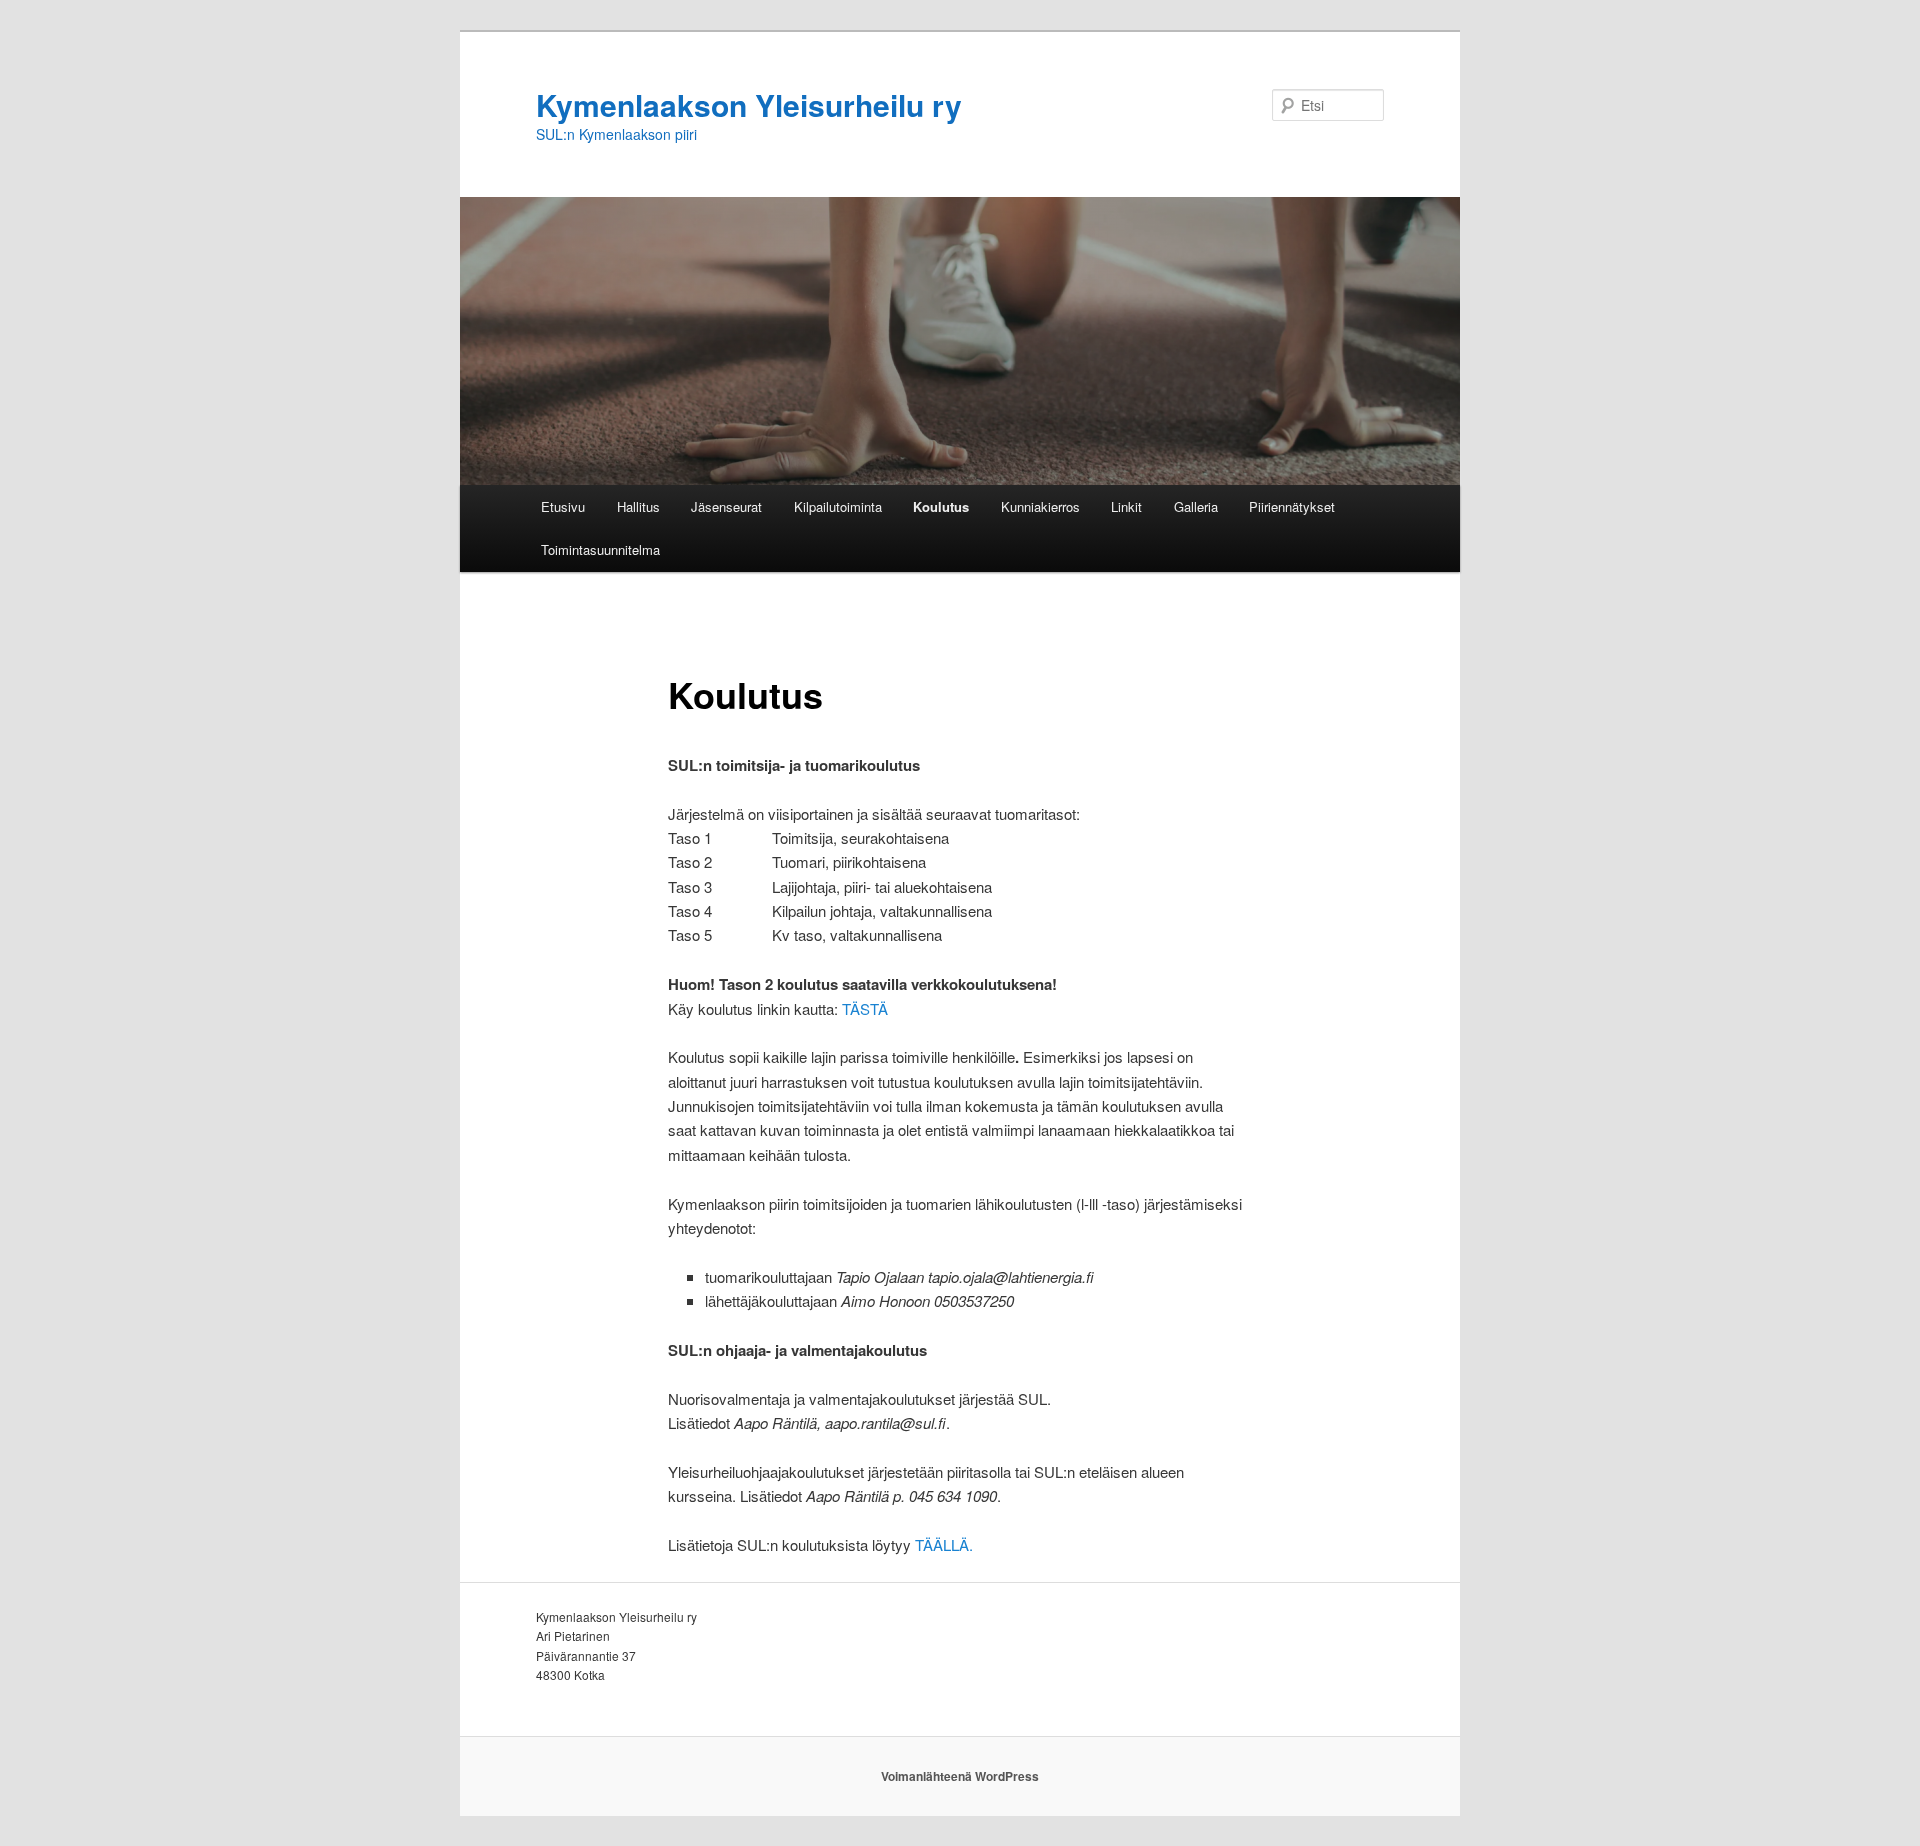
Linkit (1126, 506)
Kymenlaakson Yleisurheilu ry (749, 104)
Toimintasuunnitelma (600, 549)
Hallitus (638, 506)
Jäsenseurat (726, 506)
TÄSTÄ (865, 1008)
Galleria (1196, 506)
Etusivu (563, 506)
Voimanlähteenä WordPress (960, 1776)
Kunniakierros (1040, 506)
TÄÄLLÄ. (944, 1544)
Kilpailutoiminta (838, 506)
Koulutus (941, 506)
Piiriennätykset (1292, 506)
